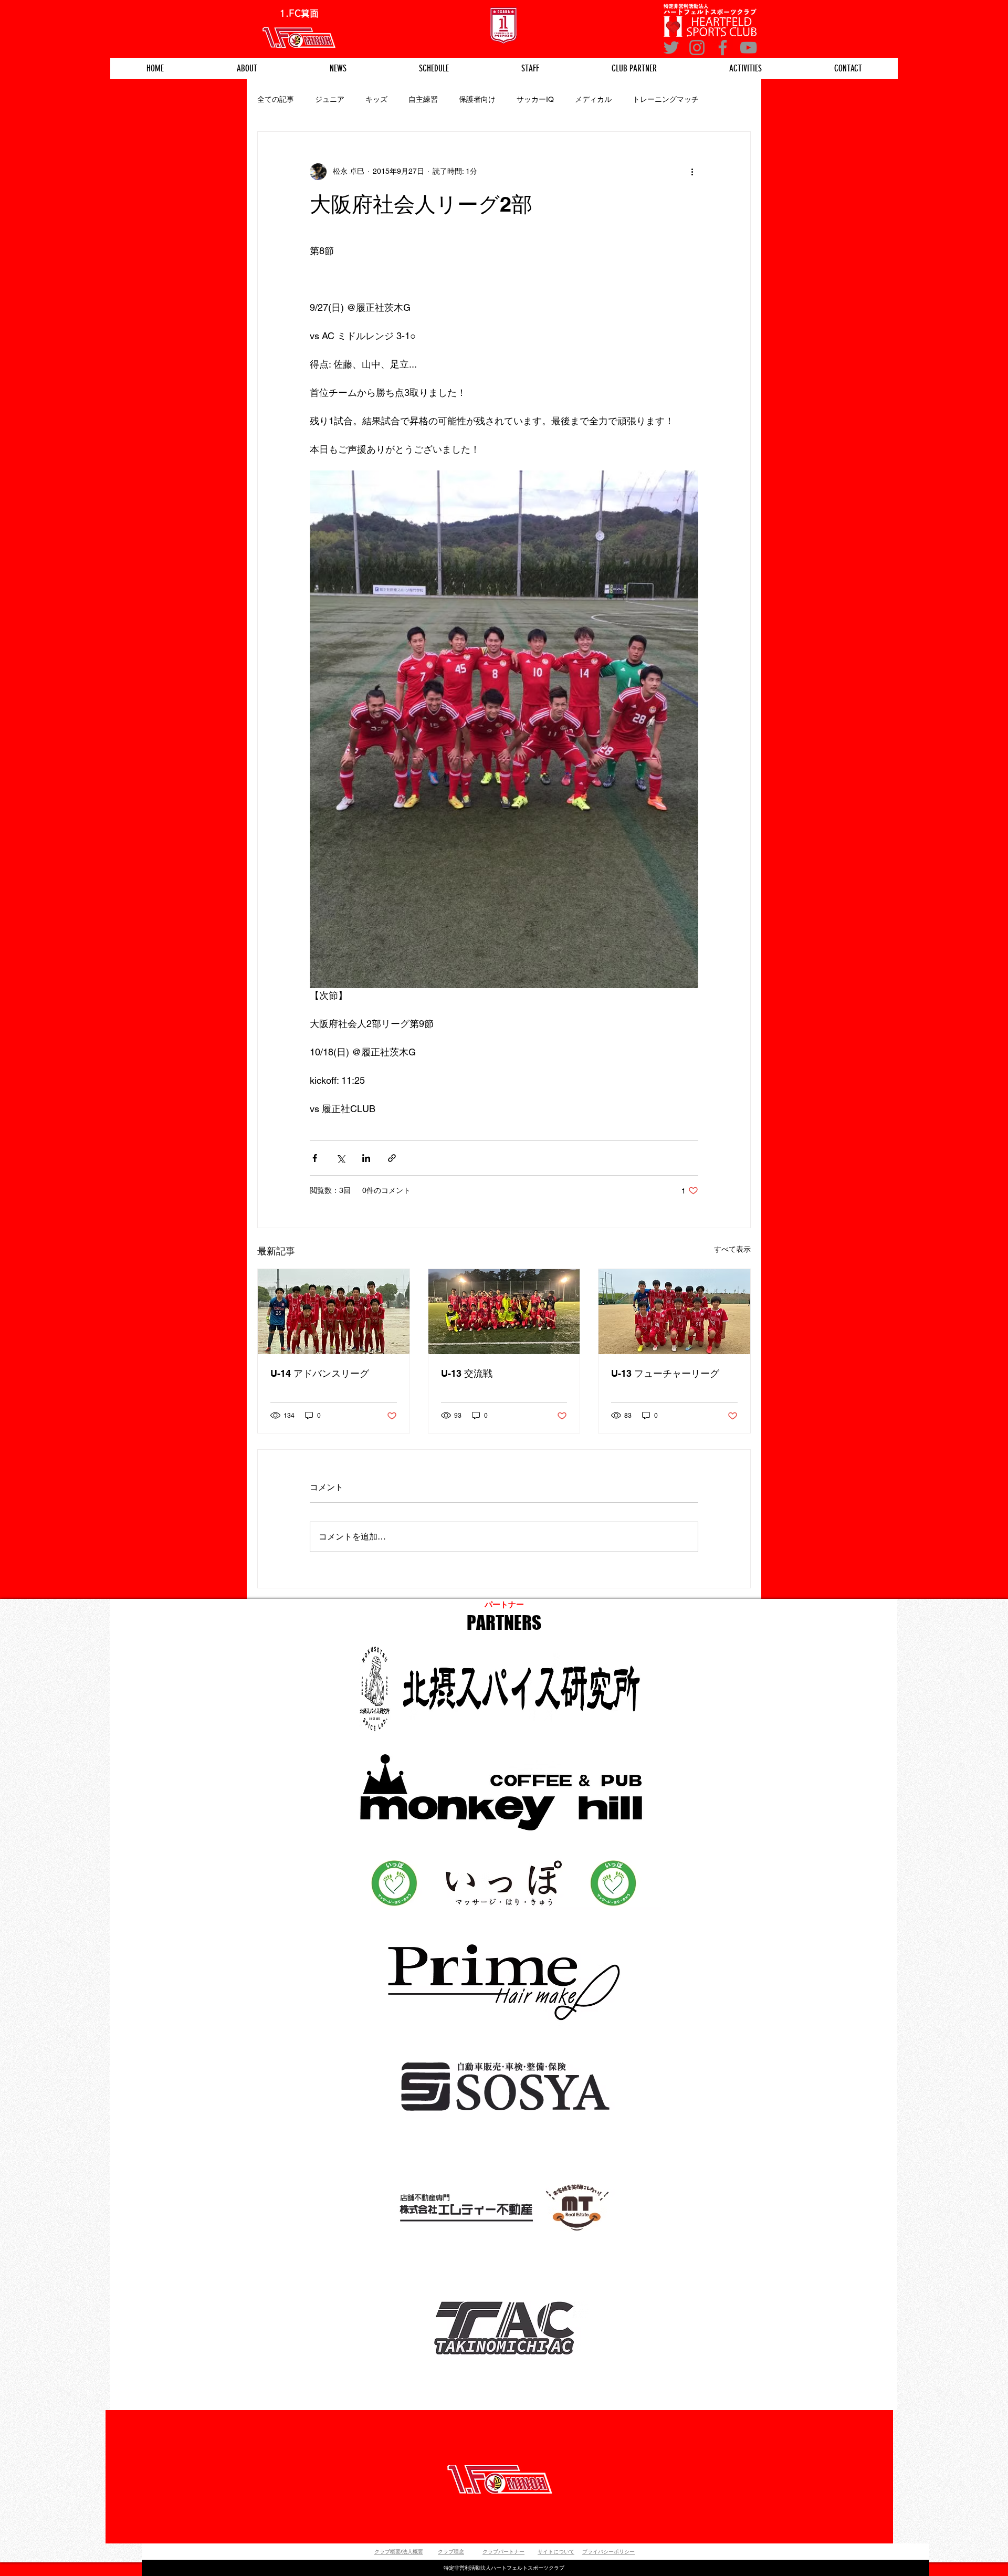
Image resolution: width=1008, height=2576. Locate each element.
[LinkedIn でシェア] (366, 1158)
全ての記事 (276, 99)
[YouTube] (748, 48)
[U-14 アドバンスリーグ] (334, 1312)
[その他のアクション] (692, 172)
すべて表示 (732, 1249)
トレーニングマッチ (666, 99)
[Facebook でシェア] (315, 1158)
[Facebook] (723, 48)
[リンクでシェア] (392, 1158)
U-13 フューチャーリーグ (665, 1373)
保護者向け (477, 99)
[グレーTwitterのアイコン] (671, 48)
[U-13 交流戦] (504, 1312)
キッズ (376, 99)
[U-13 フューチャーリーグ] (674, 1312)
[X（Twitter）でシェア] (340, 1158)
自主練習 (423, 99)
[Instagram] (697, 48)
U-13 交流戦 (467, 1373)
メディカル (593, 99)
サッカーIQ (535, 99)
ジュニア (330, 99)
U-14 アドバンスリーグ (320, 1373)
